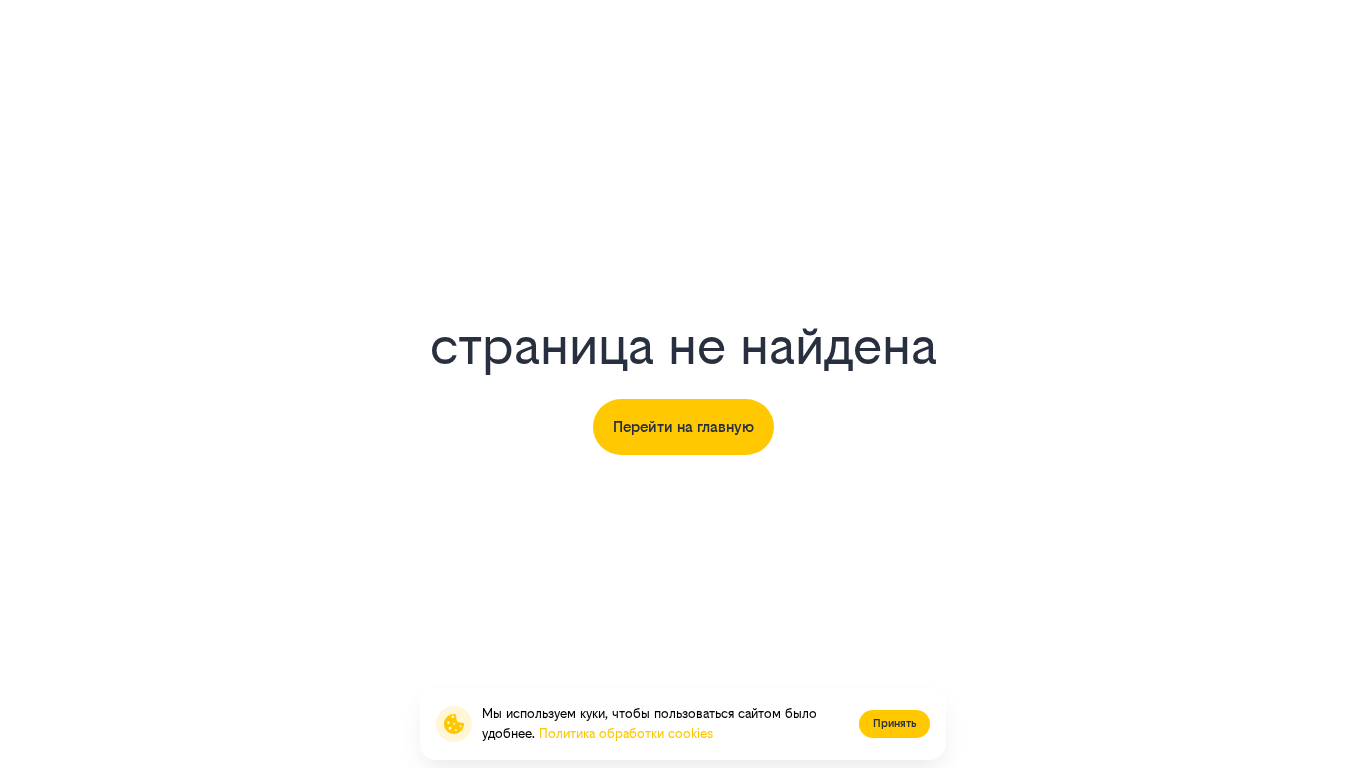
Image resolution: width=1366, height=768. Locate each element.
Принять (894, 723)
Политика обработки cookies (626, 733)
